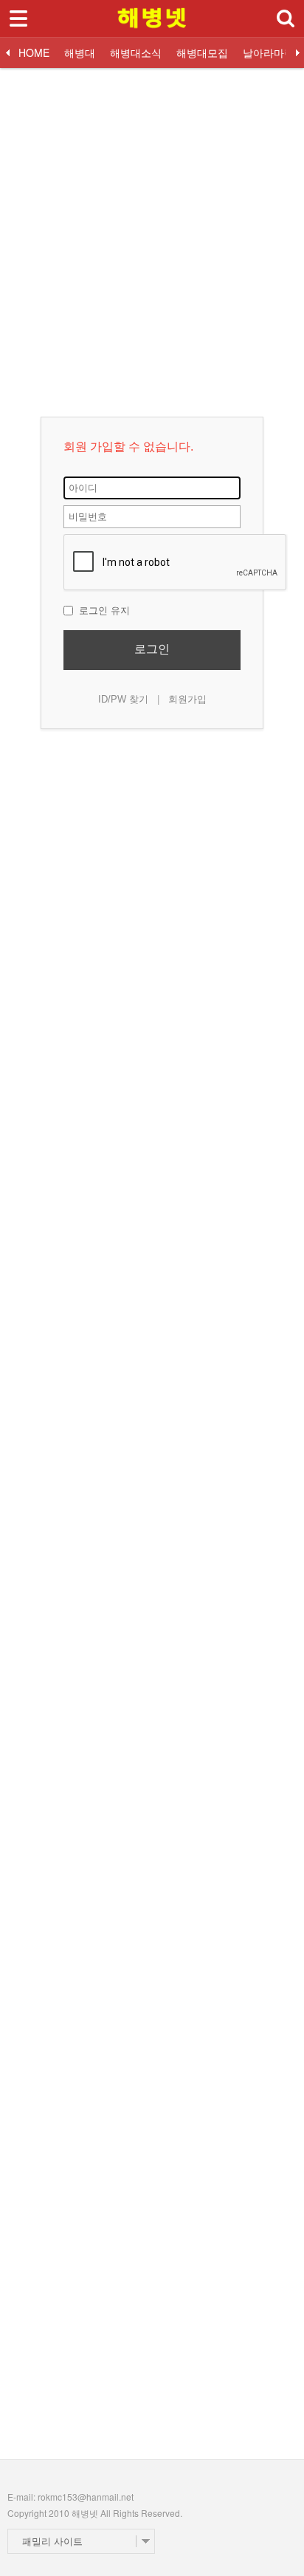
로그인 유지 (103, 611)
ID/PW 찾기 (123, 699)
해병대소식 (136, 52)
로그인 (152, 649)
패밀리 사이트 (52, 2541)
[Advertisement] (152, 220)
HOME (34, 52)
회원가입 (187, 699)
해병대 (80, 52)
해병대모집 (202, 52)
